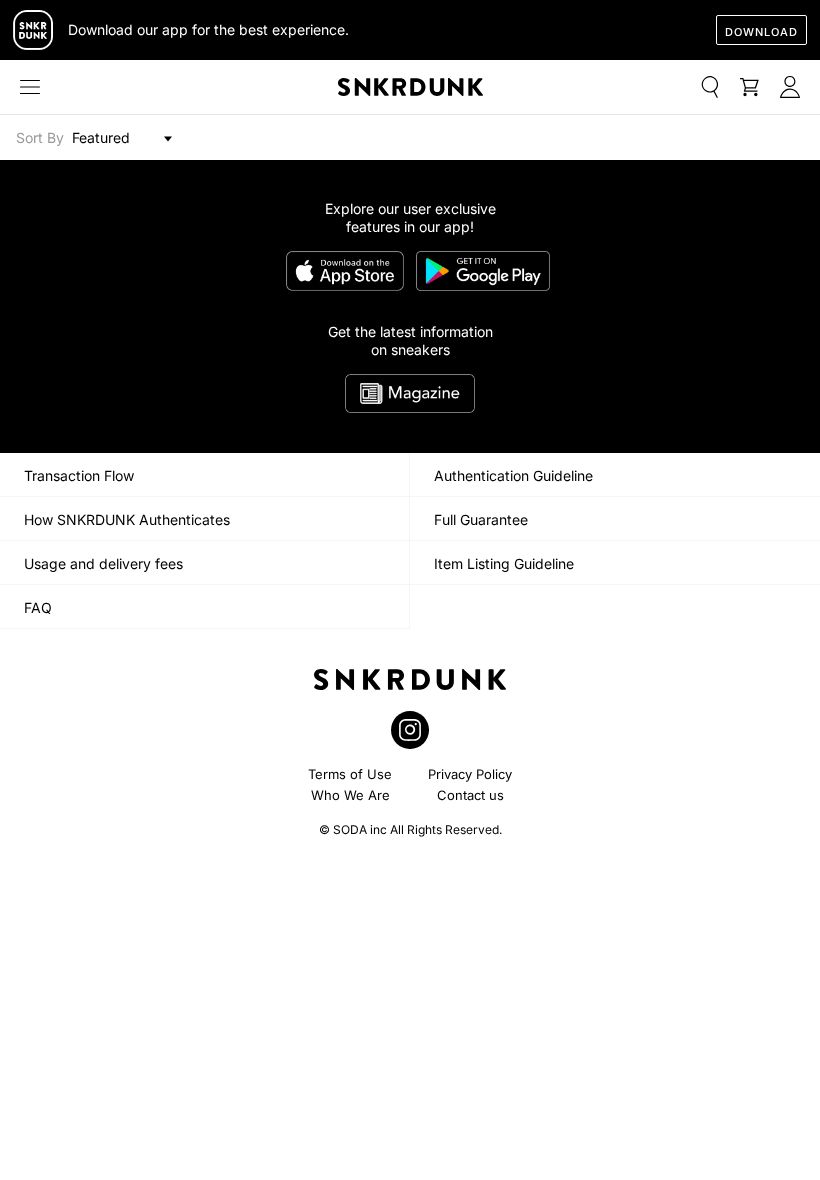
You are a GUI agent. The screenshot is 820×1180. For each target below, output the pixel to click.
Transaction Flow (79, 475)
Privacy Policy (470, 774)
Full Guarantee (481, 519)
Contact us (470, 795)
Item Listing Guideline (504, 563)
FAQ (38, 607)
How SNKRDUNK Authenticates (127, 519)
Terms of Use (350, 774)
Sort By (40, 137)
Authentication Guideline (513, 475)
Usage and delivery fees (103, 563)
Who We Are (350, 795)
